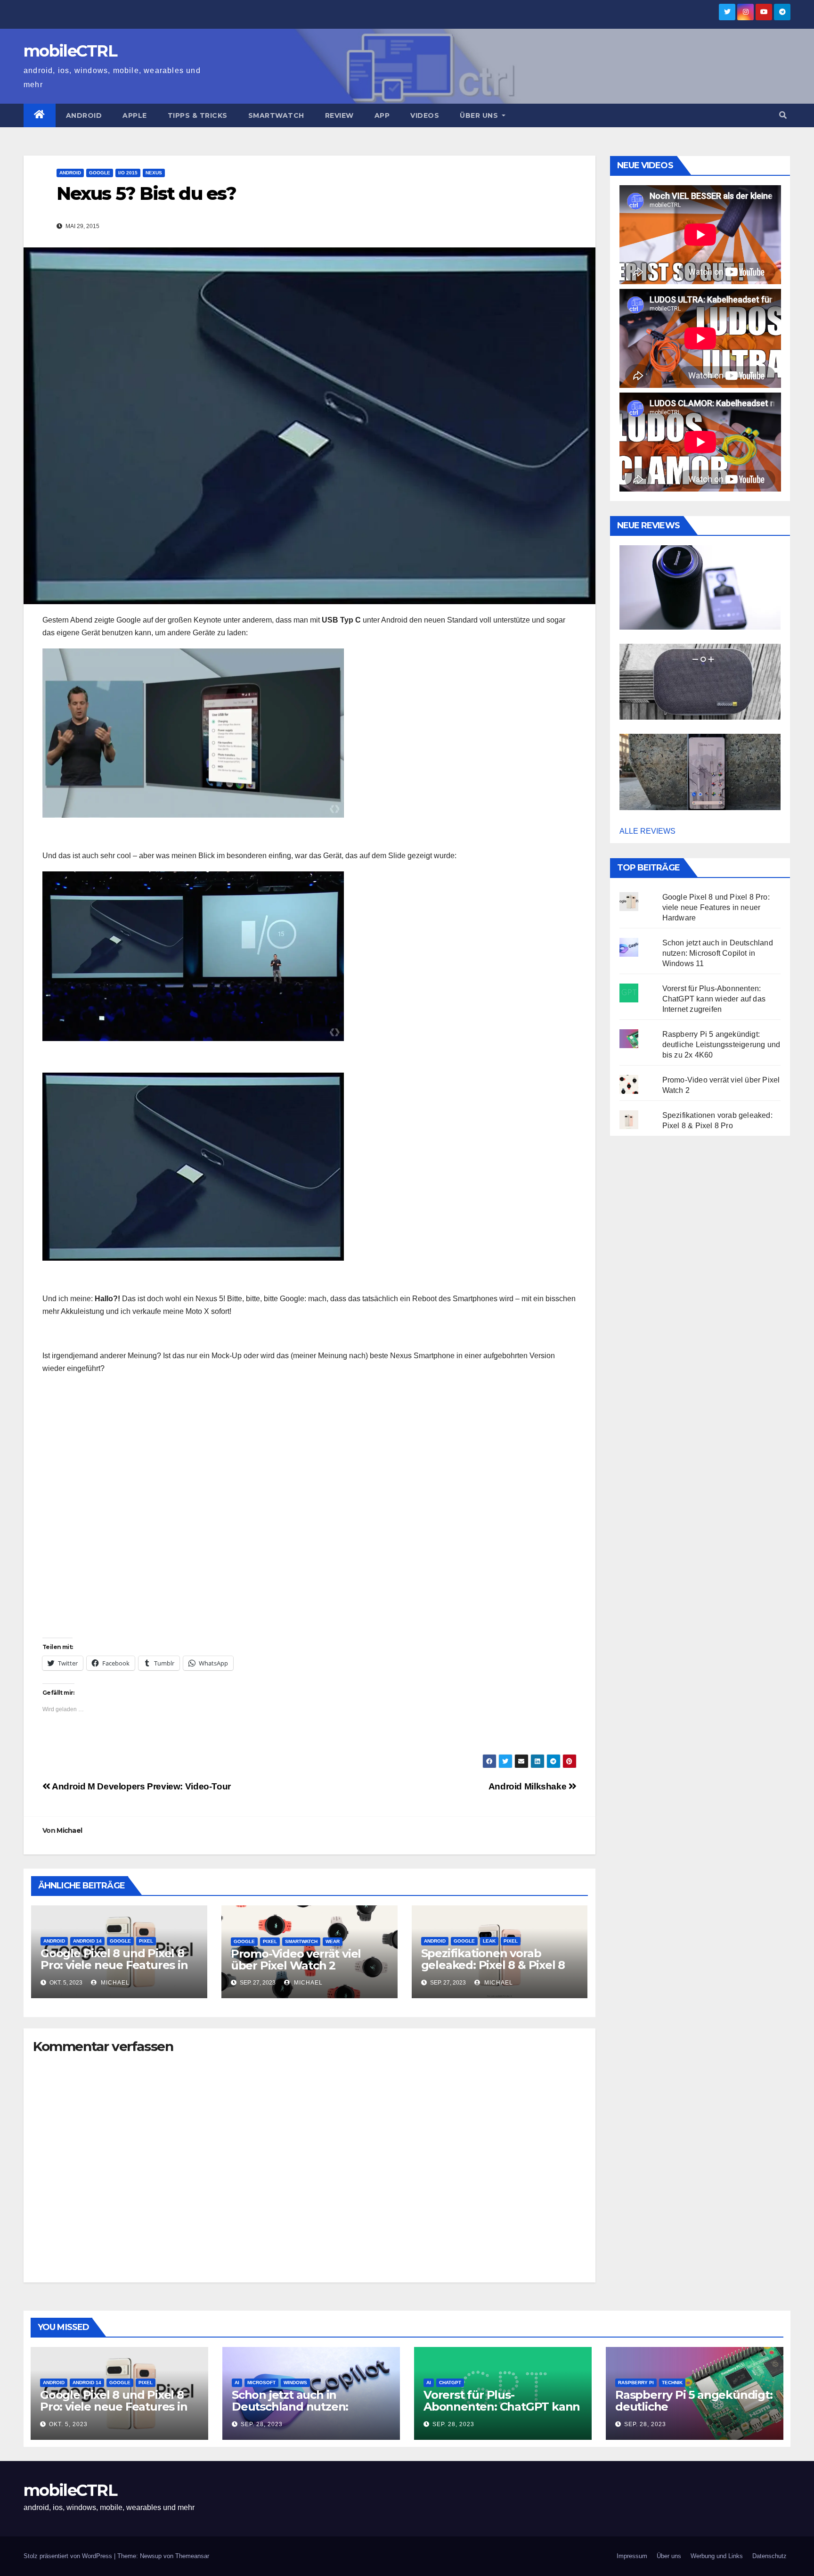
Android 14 (87, 1941)
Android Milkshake (529, 1786)
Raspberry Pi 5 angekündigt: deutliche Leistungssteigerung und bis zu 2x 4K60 (721, 1045)
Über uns (480, 115)
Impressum (632, 2556)
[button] (783, 115)
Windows (295, 2383)
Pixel (146, 1941)
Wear (333, 1941)
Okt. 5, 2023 (68, 2424)
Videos (425, 115)
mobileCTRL (70, 51)
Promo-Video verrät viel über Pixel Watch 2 (296, 1960)
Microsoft (261, 2383)
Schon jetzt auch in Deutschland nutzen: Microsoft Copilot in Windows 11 (718, 953)
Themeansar (192, 2556)
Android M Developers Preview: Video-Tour (141, 1786)
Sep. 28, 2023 (262, 2424)
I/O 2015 (128, 173)
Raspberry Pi (636, 2383)
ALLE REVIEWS (647, 831)
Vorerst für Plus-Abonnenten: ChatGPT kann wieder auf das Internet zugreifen (714, 999)
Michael (69, 1830)
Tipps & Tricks (198, 115)
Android (84, 115)
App (382, 115)
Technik (672, 2383)
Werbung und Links (717, 2556)
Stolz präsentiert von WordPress (69, 2556)
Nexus (154, 173)
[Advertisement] (309, 1572)
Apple (135, 115)
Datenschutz (769, 2556)
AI (237, 2383)
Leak (489, 1941)
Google (100, 173)
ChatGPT (450, 2383)
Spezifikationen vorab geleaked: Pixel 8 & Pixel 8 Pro (493, 1965)
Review (339, 115)
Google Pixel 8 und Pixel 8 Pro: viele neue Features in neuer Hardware (114, 1965)
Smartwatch (276, 115)
